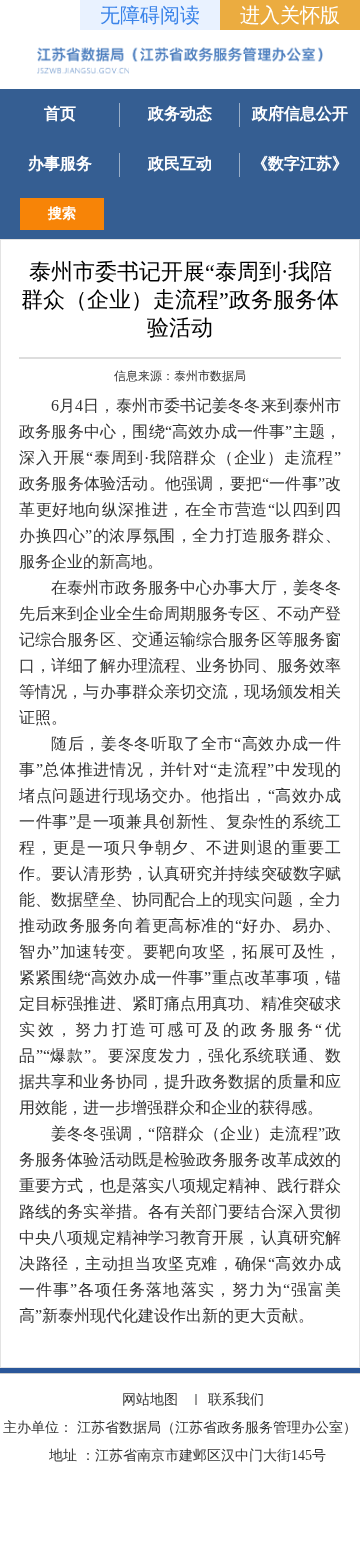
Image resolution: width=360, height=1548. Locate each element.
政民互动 (180, 163)
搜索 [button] (62, 213)
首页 (60, 113)
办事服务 (60, 163)
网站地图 (150, 1399)
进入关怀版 (290, 15)
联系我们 (236, 1399)
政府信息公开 (300, 113)
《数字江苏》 (300, 163)
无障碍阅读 (150, 15)
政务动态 (180, 113)
